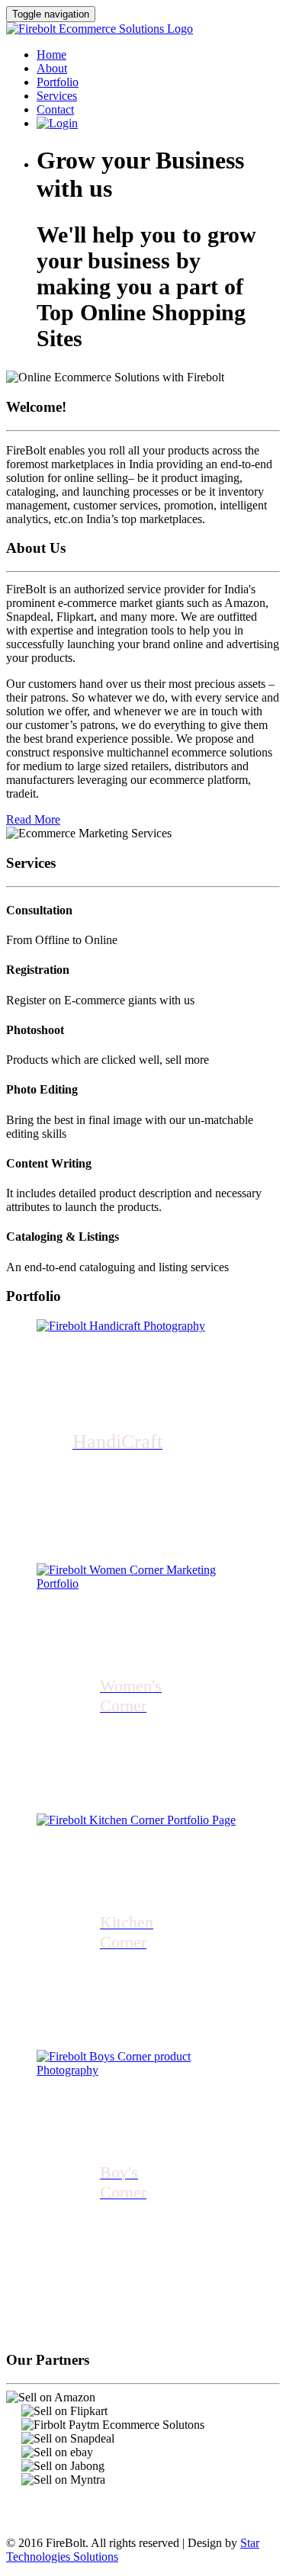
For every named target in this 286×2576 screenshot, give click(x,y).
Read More (33, 819)
